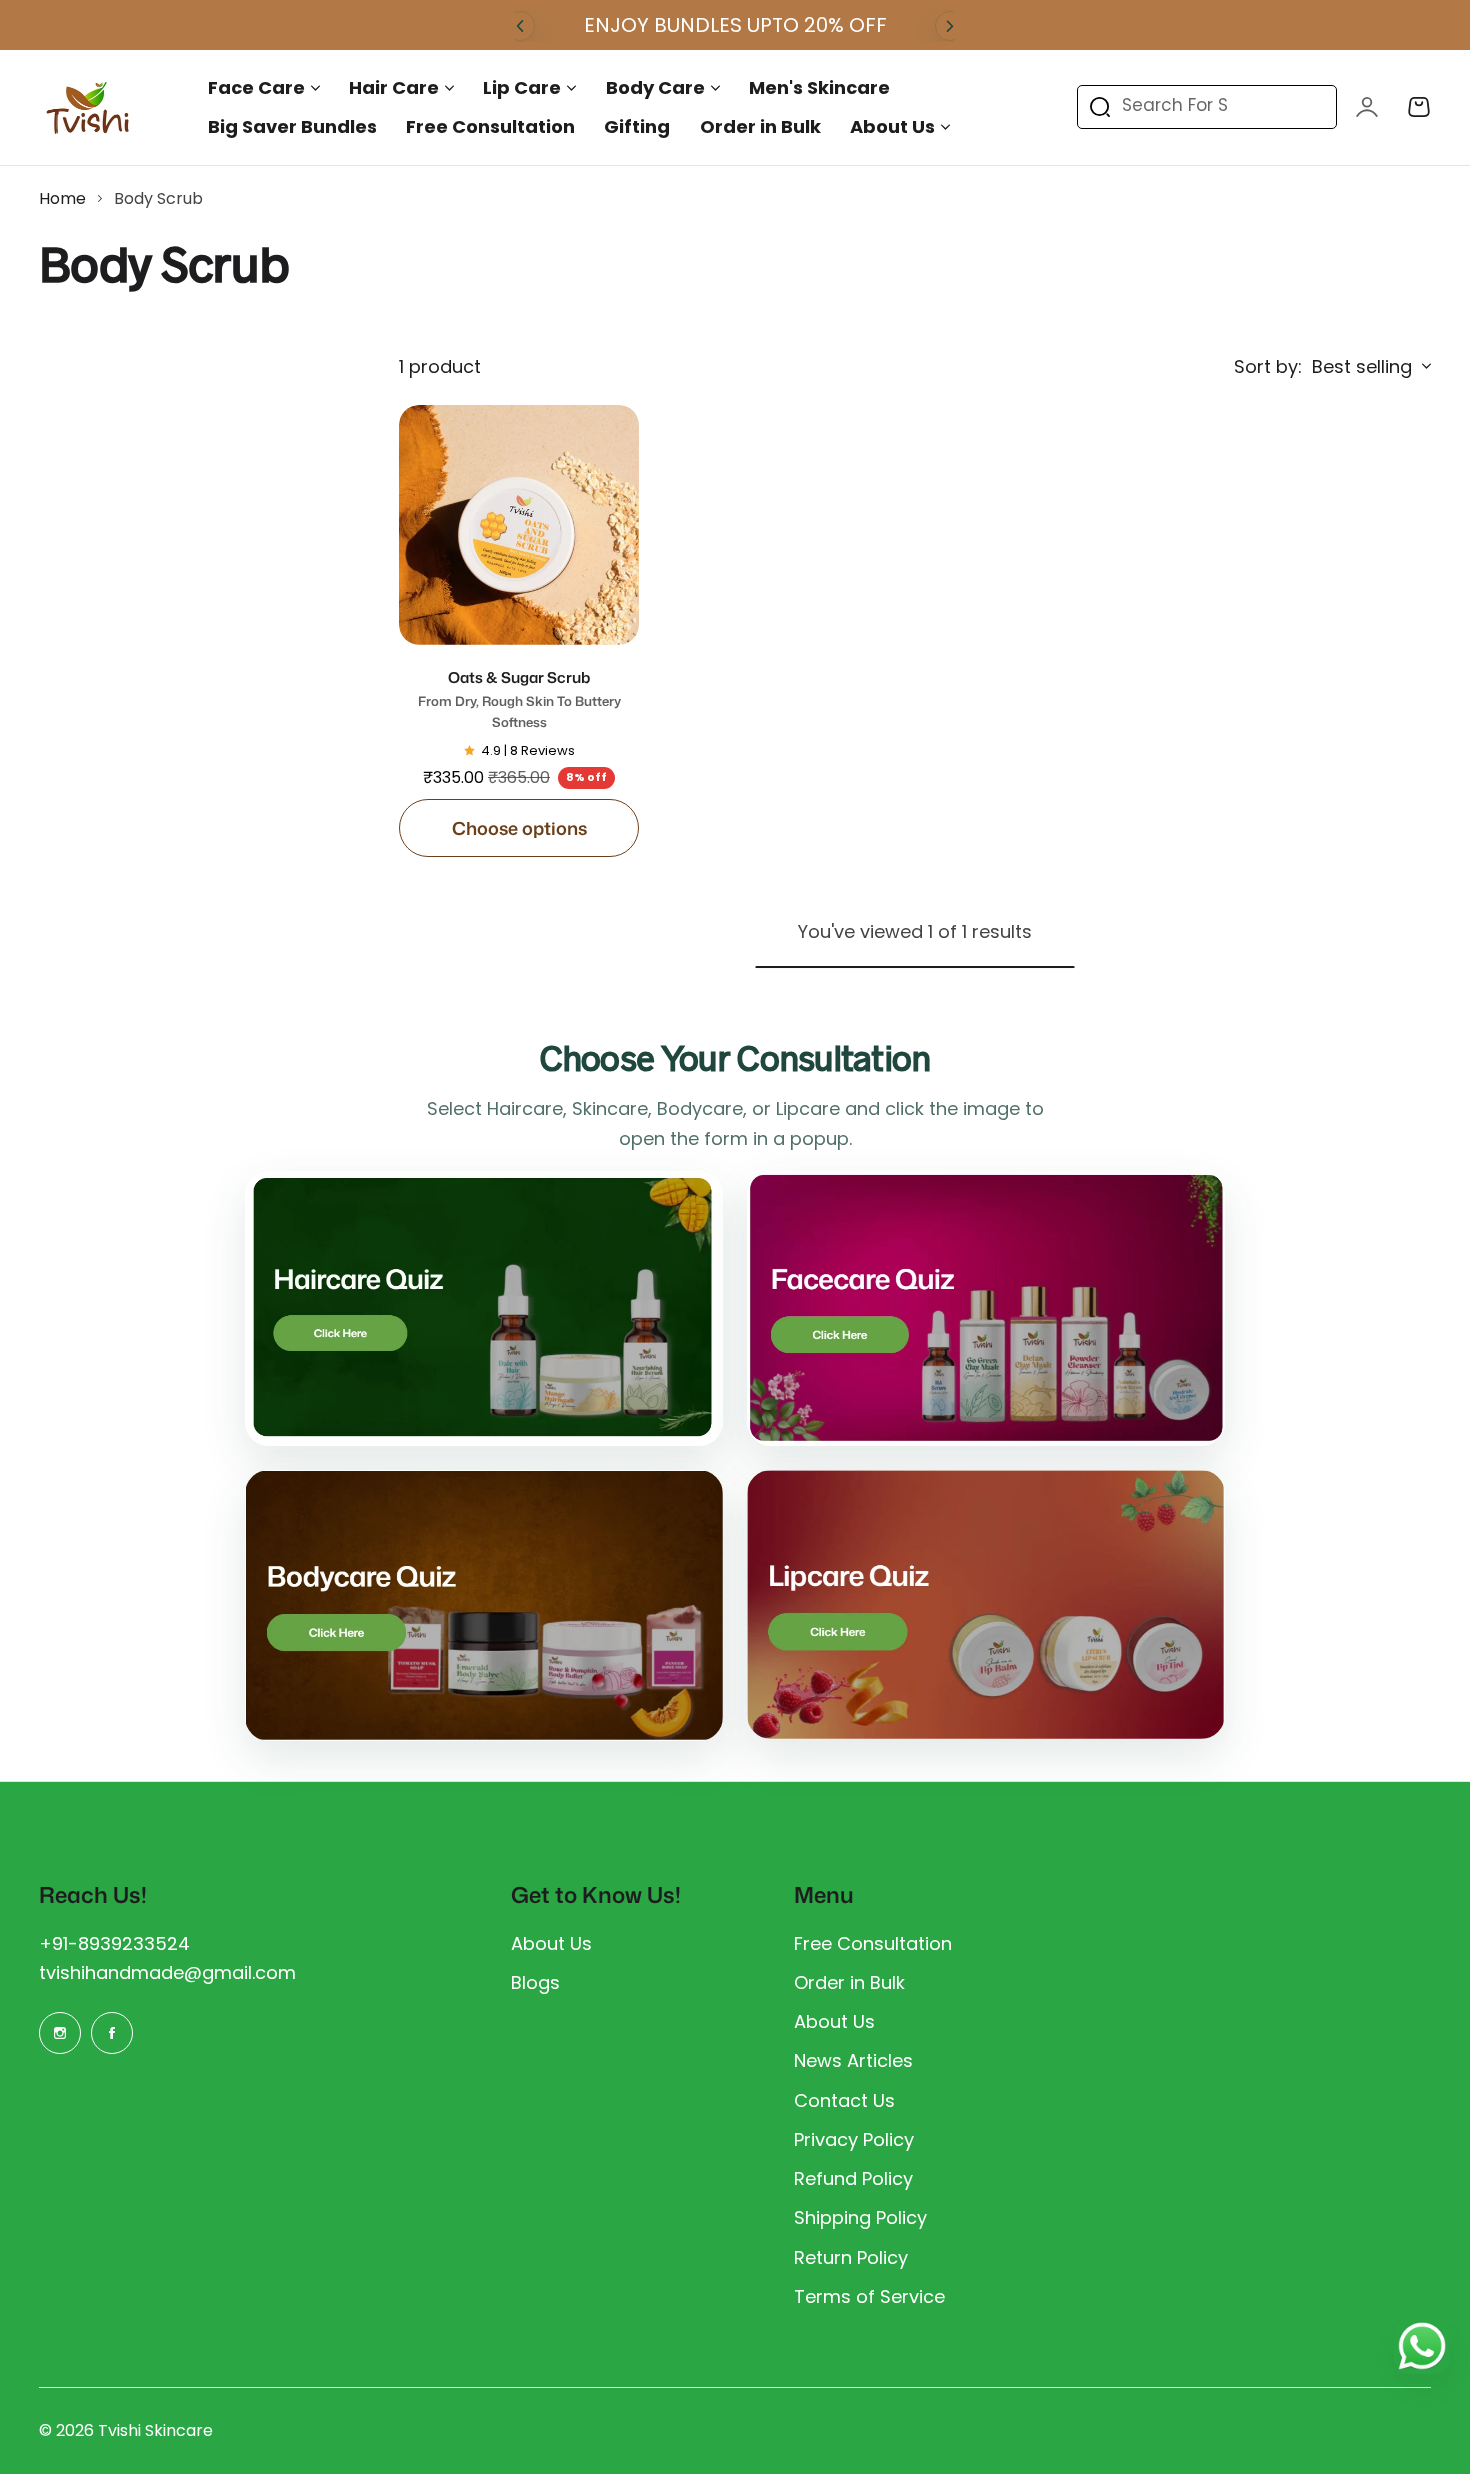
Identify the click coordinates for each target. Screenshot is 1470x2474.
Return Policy (851, 2257)
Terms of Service (869, 2296)
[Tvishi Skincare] (89, 107)
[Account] (1367, 107)
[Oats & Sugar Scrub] (519, 525)
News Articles (853, 2060)
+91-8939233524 (114, 1943)
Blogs (535, 1982)
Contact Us (844, 2100)
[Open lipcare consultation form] (986, 1604)
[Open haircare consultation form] (484, 1308)
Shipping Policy (860, 2217)
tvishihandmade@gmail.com (167, 1972)
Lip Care (522, 87)
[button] (520, 26)
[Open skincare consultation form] (986, 1308)
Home (62, 198)
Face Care (256, 87)
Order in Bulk (849, 1982)
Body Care (655, 87)
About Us (892, 126)
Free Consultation (873, 1943)
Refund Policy (853, 2178)
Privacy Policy (854, 2139)
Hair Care (394, 87)
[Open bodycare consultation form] (484, 1605)
